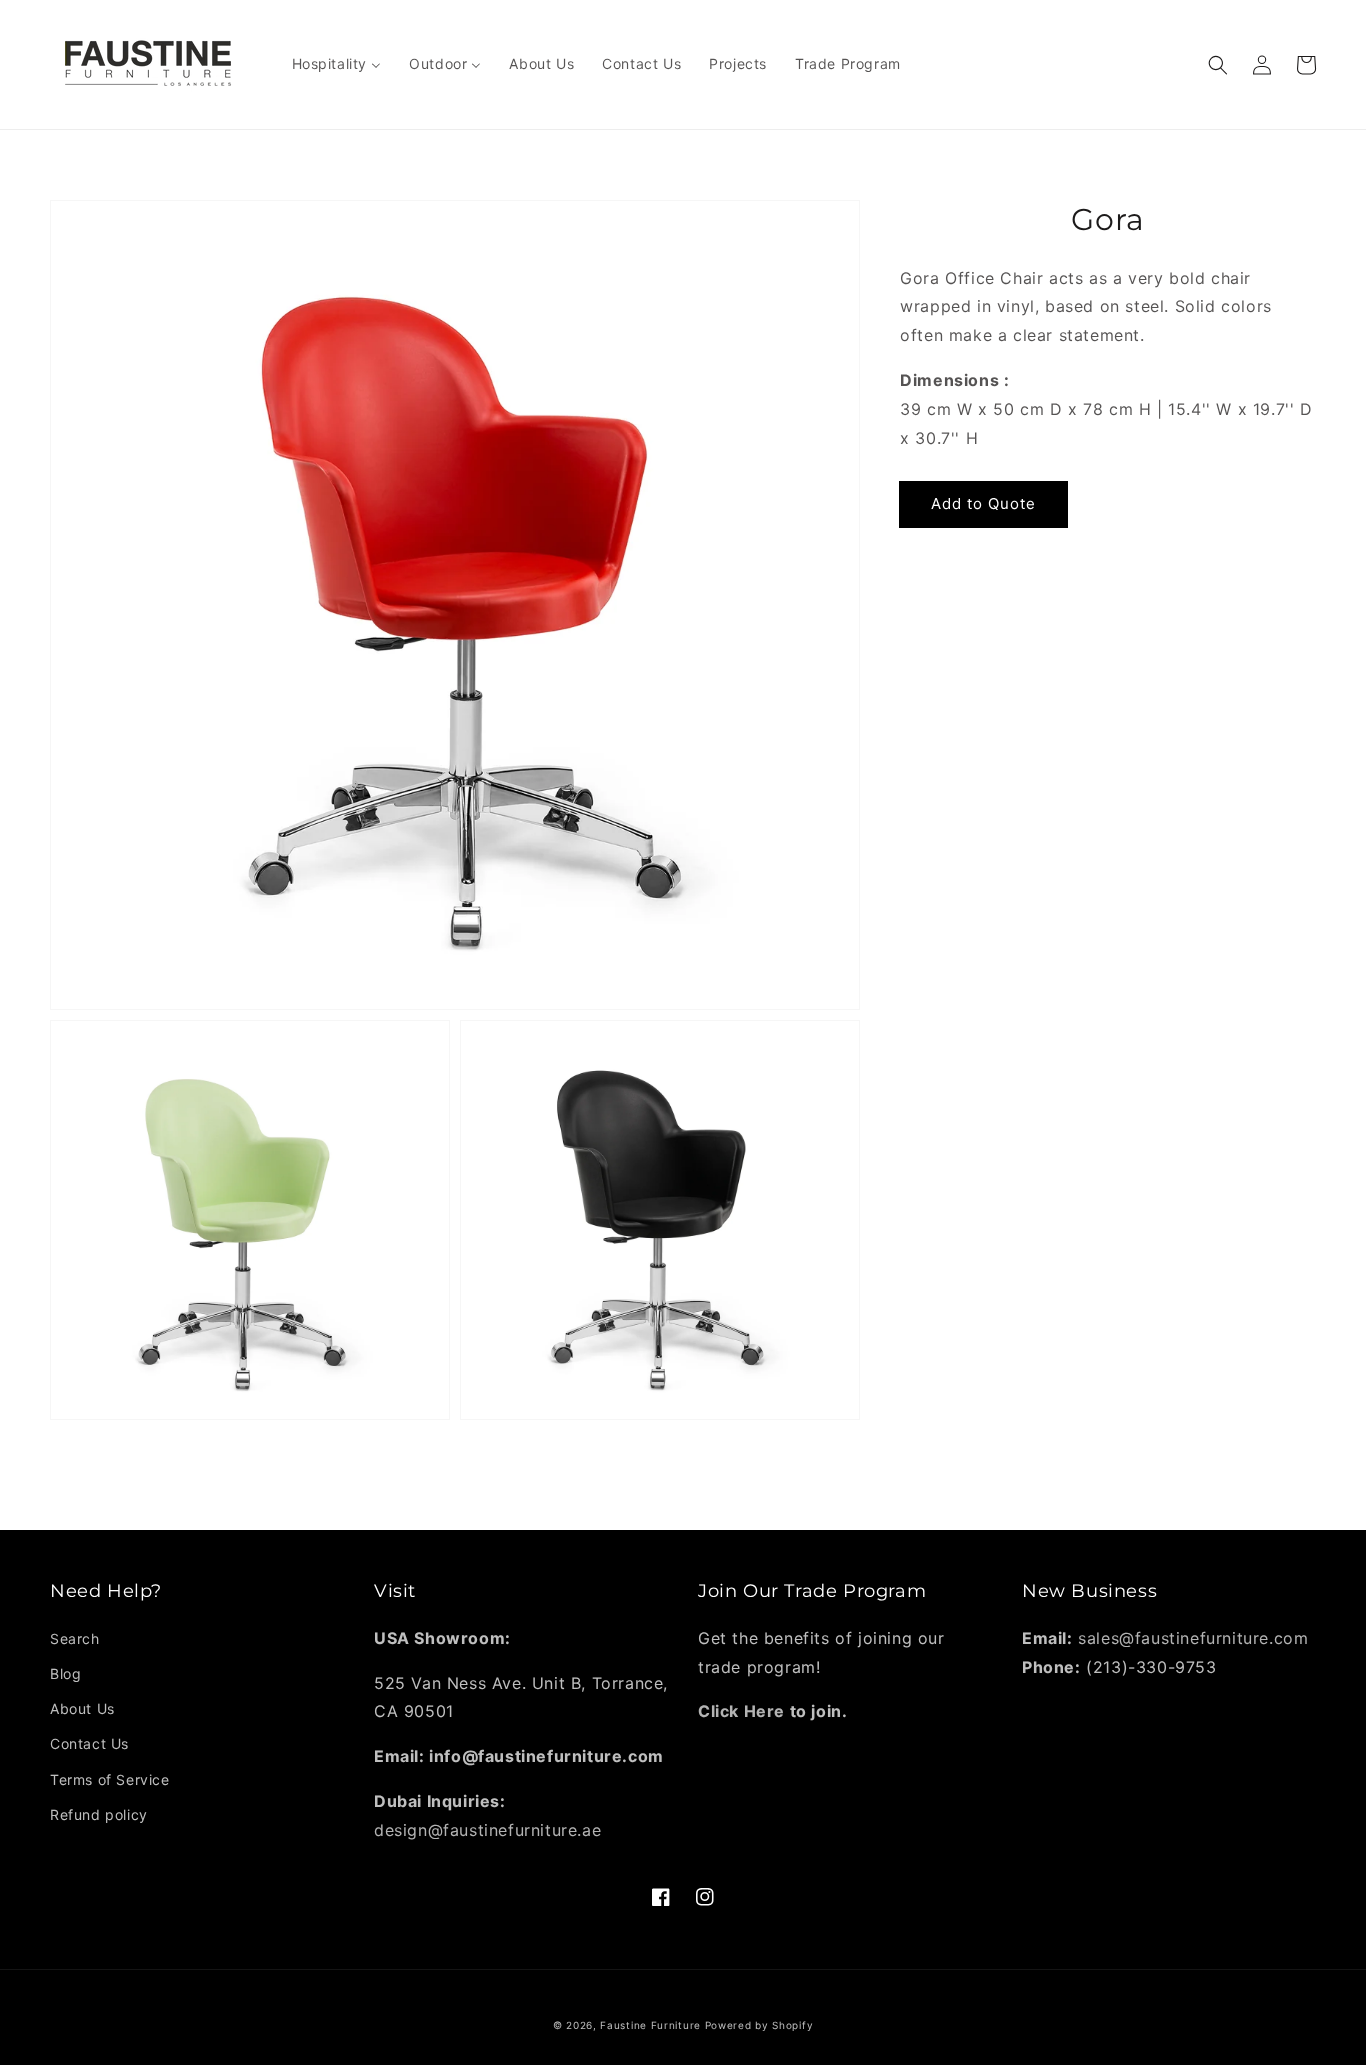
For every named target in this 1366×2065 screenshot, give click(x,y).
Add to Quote (983, 503)
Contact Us (89, 1743)
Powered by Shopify (759, 2025)
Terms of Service (110, 1779)
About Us (82, 1708)
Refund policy (99, 1814)
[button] (1218, 65)
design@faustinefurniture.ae (487, 1830)
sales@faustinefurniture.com (1193, 1638)
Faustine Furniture (650, 2025)
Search (75, 1638)
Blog (65, 1673)
